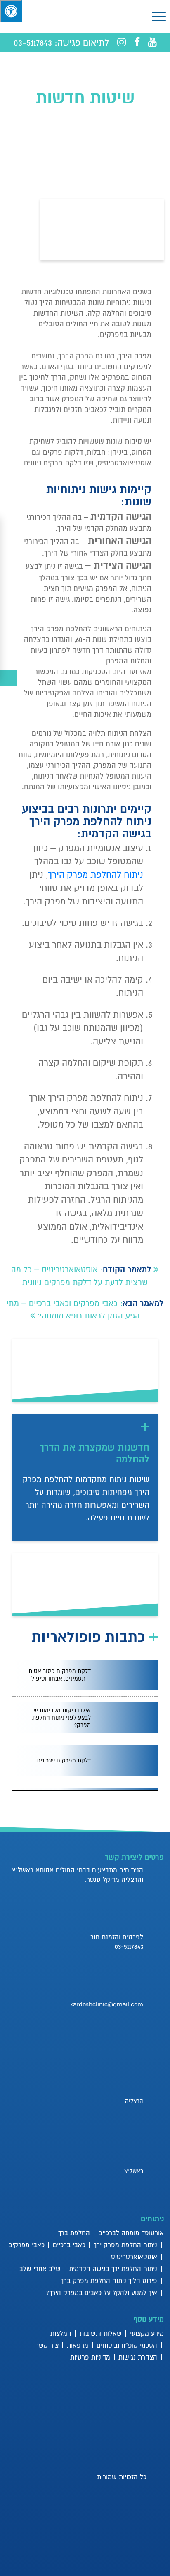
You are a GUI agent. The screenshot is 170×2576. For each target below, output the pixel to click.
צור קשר (47, 2345)
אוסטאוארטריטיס (134, 2257)
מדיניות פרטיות (90, 2357)
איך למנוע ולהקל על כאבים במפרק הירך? (102, 2292)
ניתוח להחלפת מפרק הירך (96, 875)
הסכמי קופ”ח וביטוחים (127, 2345)
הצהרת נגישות (138, 2357)
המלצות (61, 2333)
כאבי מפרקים (26, 2245)
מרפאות (78, 2345)
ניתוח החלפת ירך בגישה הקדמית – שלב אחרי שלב (88, 2269)
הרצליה (134, 2101)
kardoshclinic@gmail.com (107, 2004)
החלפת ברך (74, 2233)
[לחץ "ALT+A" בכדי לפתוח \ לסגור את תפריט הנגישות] (11, 11)
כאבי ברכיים (69, 2245)
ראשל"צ (134, 2171)
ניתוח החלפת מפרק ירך (125, 2245)
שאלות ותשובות (101, 2333)
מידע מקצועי (147, 2333)
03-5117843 (33, 42)
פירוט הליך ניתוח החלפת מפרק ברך (109, 2281)
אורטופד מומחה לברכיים (131, 2233)
